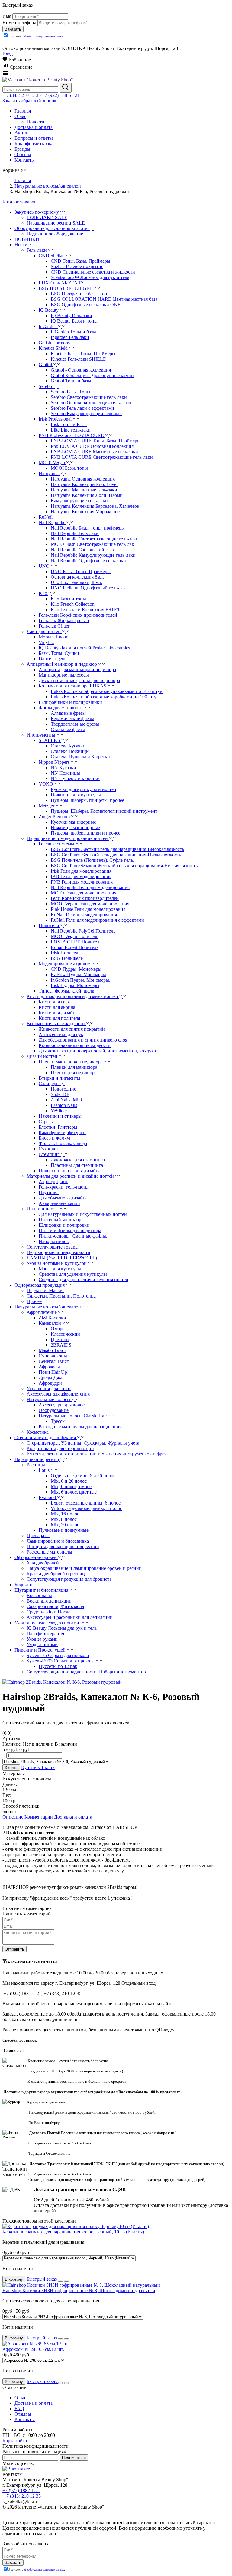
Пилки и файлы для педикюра (70, 1231)
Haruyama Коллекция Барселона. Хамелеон (95, 506)
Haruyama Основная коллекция (83, 479)
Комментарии (39, 1817)
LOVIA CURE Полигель (76, 942)
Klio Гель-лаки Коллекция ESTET (85, 610)
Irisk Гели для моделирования (81, 871)
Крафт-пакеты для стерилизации (60, 1448)
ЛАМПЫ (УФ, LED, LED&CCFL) (62, 1258)
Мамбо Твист (52, 1350)
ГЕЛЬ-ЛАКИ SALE (47, 217)
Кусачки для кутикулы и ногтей (84, 789)
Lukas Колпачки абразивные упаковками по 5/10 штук (107, 691)
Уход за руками (42, 1639)
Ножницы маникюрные (75, 827)
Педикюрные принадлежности (58, 1252)
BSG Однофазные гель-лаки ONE (86, 305)
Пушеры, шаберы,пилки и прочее (85, 833)
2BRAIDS (61, 1345)
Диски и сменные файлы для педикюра (79, 680)
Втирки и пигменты (60, 1078)
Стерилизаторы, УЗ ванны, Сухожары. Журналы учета (83, 1443)
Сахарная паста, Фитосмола (55, 1606)
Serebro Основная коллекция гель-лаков (92, 403)
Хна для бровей (43, 1563)
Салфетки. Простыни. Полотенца (61, 1296)
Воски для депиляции (49, 1601)
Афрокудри (50, 1383)
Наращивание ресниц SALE (56, 223)
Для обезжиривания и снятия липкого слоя (83, 1040)
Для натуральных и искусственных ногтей (83, 1214)
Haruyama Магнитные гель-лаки (84, 490)
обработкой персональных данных (44, 36)
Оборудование (54, 1410)
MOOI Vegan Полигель (74, 936)
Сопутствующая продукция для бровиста (69, 1579)
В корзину (14, 2279)
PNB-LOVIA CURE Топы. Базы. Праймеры (96, 441)
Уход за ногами (42, 1644)
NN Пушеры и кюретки (75, 778)
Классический (65, 1334)
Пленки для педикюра (74, 1073)
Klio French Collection (73, 604)
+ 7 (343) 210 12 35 (22, 95)
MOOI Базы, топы (69, 468)
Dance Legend (53, 659)
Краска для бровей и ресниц (56, 1574)
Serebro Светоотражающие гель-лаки (89, 397)
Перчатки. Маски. (45, 1290)
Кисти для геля (54, 1002)
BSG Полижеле (67, 958)
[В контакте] (16, 2469)
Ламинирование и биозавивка (58, 1541)
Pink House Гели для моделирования (88, 909)
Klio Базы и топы (68, 599)
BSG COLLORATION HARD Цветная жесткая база (104, 299)
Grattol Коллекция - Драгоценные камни (92, 375)
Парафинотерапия (45, 1634)
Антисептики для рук (61, 1034)
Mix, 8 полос (64, 1519)
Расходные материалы (49, 1552)
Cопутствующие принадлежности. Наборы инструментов (86, 1672)
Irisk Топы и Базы (69, 424)
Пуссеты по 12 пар (58, 1666)
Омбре (58, 1329)
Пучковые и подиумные (64, 1530)
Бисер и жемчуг (55, 1138)
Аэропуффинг (53, 1181)
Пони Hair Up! (54, 1372)
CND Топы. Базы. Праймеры (81, 261)
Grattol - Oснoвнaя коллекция (81, 370)
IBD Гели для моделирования (81, 876)
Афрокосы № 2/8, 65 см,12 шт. (33, 2349)
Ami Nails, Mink (67, 1100)
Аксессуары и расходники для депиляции (70, 1617)
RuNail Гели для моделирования (84, 915)
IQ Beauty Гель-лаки (71, 315)
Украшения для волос (49, 1388)
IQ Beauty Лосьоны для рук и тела (62, 1628)
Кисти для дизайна (58, 1013)
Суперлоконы (53, 1356)
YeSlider (59, 1111)
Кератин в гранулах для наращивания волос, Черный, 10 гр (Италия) (73, 2232)
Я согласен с (37, 36)
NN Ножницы (65, 773)
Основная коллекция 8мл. (77, 577)
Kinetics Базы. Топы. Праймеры (83, 354)
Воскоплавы (39, 1595)
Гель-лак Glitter (54, 626)
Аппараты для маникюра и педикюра (77, 669)
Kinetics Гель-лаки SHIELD (79, 359)
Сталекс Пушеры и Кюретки (80, 757)
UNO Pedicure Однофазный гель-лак (88, 588)
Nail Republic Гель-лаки (75, 533)
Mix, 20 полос (65, 1525)
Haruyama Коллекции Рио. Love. (84, 484)
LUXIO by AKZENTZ (61, 283)
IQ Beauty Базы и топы (74, 321)
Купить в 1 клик (38, 1767)
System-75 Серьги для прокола (58, 1655)
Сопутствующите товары (53, 1247)
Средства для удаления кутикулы (73, 1274)
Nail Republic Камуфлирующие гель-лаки (93, 555)
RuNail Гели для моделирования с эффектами (97, 920)
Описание (13, 1817)
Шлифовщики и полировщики (70, 702)
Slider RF (60, 1094)
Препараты (38, 1536)
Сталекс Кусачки (68, 746)
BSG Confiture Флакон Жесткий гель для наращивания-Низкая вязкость (124, 866)
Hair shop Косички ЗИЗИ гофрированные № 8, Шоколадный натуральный (79, 2291)
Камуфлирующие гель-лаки (79, 501)
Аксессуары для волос (62, 1405)
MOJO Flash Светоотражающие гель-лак (92, 544)
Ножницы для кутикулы (76, 795)
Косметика (38, 1432)
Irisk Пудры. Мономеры (75, 985)
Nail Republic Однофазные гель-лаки (88, 561)
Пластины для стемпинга (77, 1165)
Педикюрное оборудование (55, 234)
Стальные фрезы (68, 729)
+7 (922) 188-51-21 (61, 95)
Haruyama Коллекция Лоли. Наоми (87, 495)
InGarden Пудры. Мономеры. (81, 980)
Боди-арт (24, 1585)
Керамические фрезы (72, 719)
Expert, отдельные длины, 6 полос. (86, 1503)
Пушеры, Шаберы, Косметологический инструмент (104, 811)
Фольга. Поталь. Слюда (63, 1143)
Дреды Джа (50, 1378)
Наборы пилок (54, 1241)
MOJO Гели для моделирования (84, 893)
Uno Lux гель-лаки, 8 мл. (76, 582)
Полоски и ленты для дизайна (70, 1171)
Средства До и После (48, 1612)
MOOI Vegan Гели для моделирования (90, 904)
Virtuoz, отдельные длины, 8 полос (86, 1508)
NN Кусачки (63, 768)
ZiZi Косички (52, 1318)
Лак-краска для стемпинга (78, 1160)
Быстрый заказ (42, 2279)
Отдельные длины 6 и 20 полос (83, 1476)
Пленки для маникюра (74, 1067)
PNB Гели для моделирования (82, 882)
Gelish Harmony (55, 343)
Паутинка (49, 1192)
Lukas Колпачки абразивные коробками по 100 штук (105, 697)
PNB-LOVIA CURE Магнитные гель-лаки (94, 452)
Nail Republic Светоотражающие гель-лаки (95, 539)
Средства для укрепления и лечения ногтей (84, 1280)
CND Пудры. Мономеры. (77, 969)
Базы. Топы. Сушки (59, 653)
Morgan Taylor (53, 637)
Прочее (34, 1301)
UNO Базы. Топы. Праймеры (81, 571)
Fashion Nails (64, 1105)
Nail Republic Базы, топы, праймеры (88, 528)
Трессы (58, 1421)
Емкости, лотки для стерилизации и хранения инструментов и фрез (96, 1454)
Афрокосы (49, 1367)
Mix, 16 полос (65, 1514)
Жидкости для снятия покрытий (72, 1029)
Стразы (46, 1122)
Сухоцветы (50, 1149)
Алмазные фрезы (68, 713)
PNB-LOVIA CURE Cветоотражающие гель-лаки (102, 457)
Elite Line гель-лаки (71, 430)
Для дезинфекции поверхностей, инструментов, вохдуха (97, 1051)
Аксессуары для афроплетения (58, 1394)
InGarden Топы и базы (73, 332)
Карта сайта (15, 2441)
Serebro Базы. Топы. (71, 392)
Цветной (60, 1339)
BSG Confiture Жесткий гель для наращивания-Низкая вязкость (116, 855)
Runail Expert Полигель (75, 947)
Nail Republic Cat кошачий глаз (82, 550)
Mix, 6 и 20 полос (69, 1481)
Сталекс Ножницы (70, 751)
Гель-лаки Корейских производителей (78, 615)
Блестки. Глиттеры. (59, 1127)
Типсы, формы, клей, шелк (66, 991)
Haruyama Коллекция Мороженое (85, 512)
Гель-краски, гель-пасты (64, 1187)
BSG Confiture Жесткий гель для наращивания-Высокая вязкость (117, 849)
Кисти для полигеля (59, 1018)
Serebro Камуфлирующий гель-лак (86, 413)
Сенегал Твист (54, 1361)
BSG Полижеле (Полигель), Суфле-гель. (92, 860)
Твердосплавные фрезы (75, 724)
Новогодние (63, 1089)
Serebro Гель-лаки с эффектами (82, 408)
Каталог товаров (19, 202)
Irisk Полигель (66, 953)
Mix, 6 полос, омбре (71, 1487)
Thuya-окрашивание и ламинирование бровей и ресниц (84, 1568)
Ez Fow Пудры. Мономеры (78, 975)
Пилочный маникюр (60, 1220)
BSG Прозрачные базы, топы (81, 294)
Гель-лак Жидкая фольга (64, 620)
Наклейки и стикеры (60, 1116)
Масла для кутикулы (60, 1269)
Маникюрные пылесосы (64, 675)
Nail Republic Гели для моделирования (90, 887)
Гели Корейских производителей (85, 898)
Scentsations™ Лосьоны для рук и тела (90, 277)
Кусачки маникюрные (73, 822)
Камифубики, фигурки (62, 1132)
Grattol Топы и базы (71, 381)
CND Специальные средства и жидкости (93, 272)
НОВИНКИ (27, 239)
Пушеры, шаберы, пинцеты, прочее (87, 800)
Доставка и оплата (73, 1817)
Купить (11, 1768)
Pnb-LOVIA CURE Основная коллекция (92, 446)
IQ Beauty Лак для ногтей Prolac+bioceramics (84, 648)
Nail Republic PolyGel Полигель (83, 931)
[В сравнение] (66, 2281)
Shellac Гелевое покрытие (77, 266)
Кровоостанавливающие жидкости (75, 1045)
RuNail (46, 517)
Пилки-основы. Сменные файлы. (73, 1236)
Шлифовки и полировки (64, 1225)
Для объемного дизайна (63, 1198)
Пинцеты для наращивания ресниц (63, 1546)
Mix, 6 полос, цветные (74, 1492)
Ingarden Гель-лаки (70, 337)
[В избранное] (60, 2281)
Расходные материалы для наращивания (80, 1427)
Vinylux (46, 642)
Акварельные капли (59, 1203)
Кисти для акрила (57, 1007)
